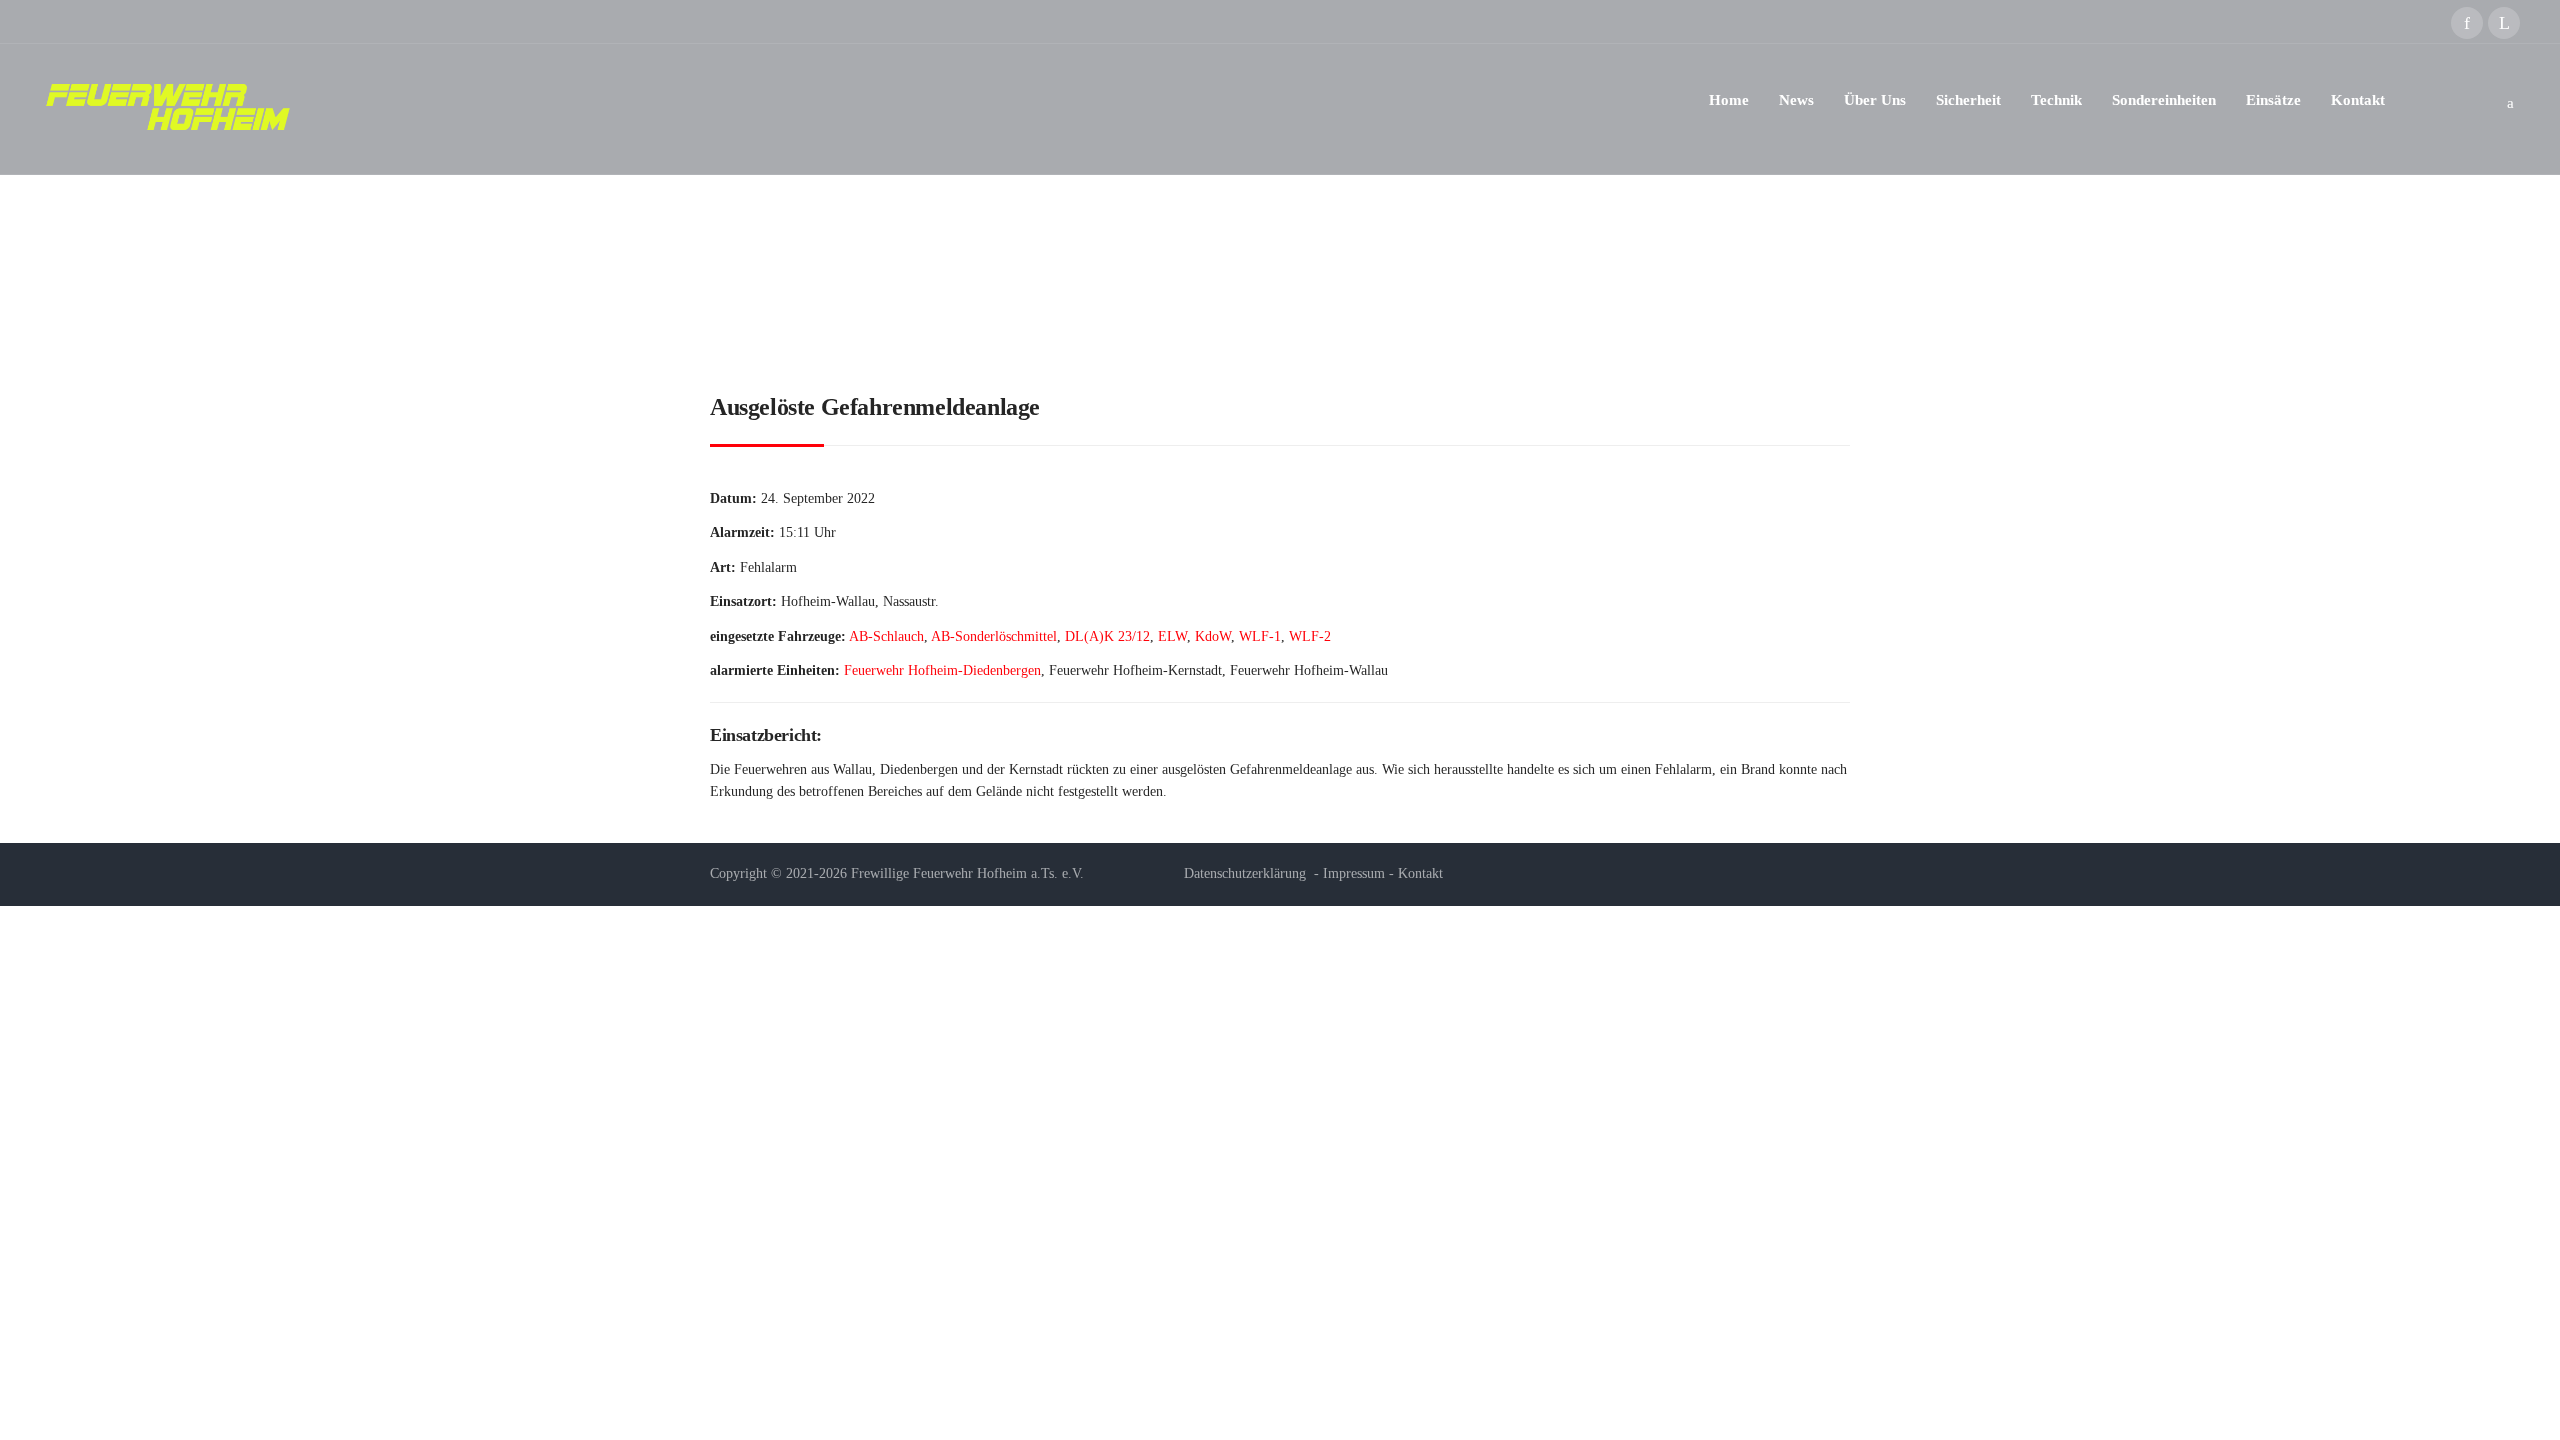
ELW (1172, 636)
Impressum (1354, 873)
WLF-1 (1260, 636)
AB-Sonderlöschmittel (994, 636)
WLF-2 (1310, 636)
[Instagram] (2504, 23)
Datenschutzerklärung (1245, 873)
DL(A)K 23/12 (1107, 636)
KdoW (1213, 636)
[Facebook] (2467, 23)
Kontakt (1420, 873)
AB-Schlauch (886, 636)
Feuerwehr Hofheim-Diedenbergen (942, 670)
